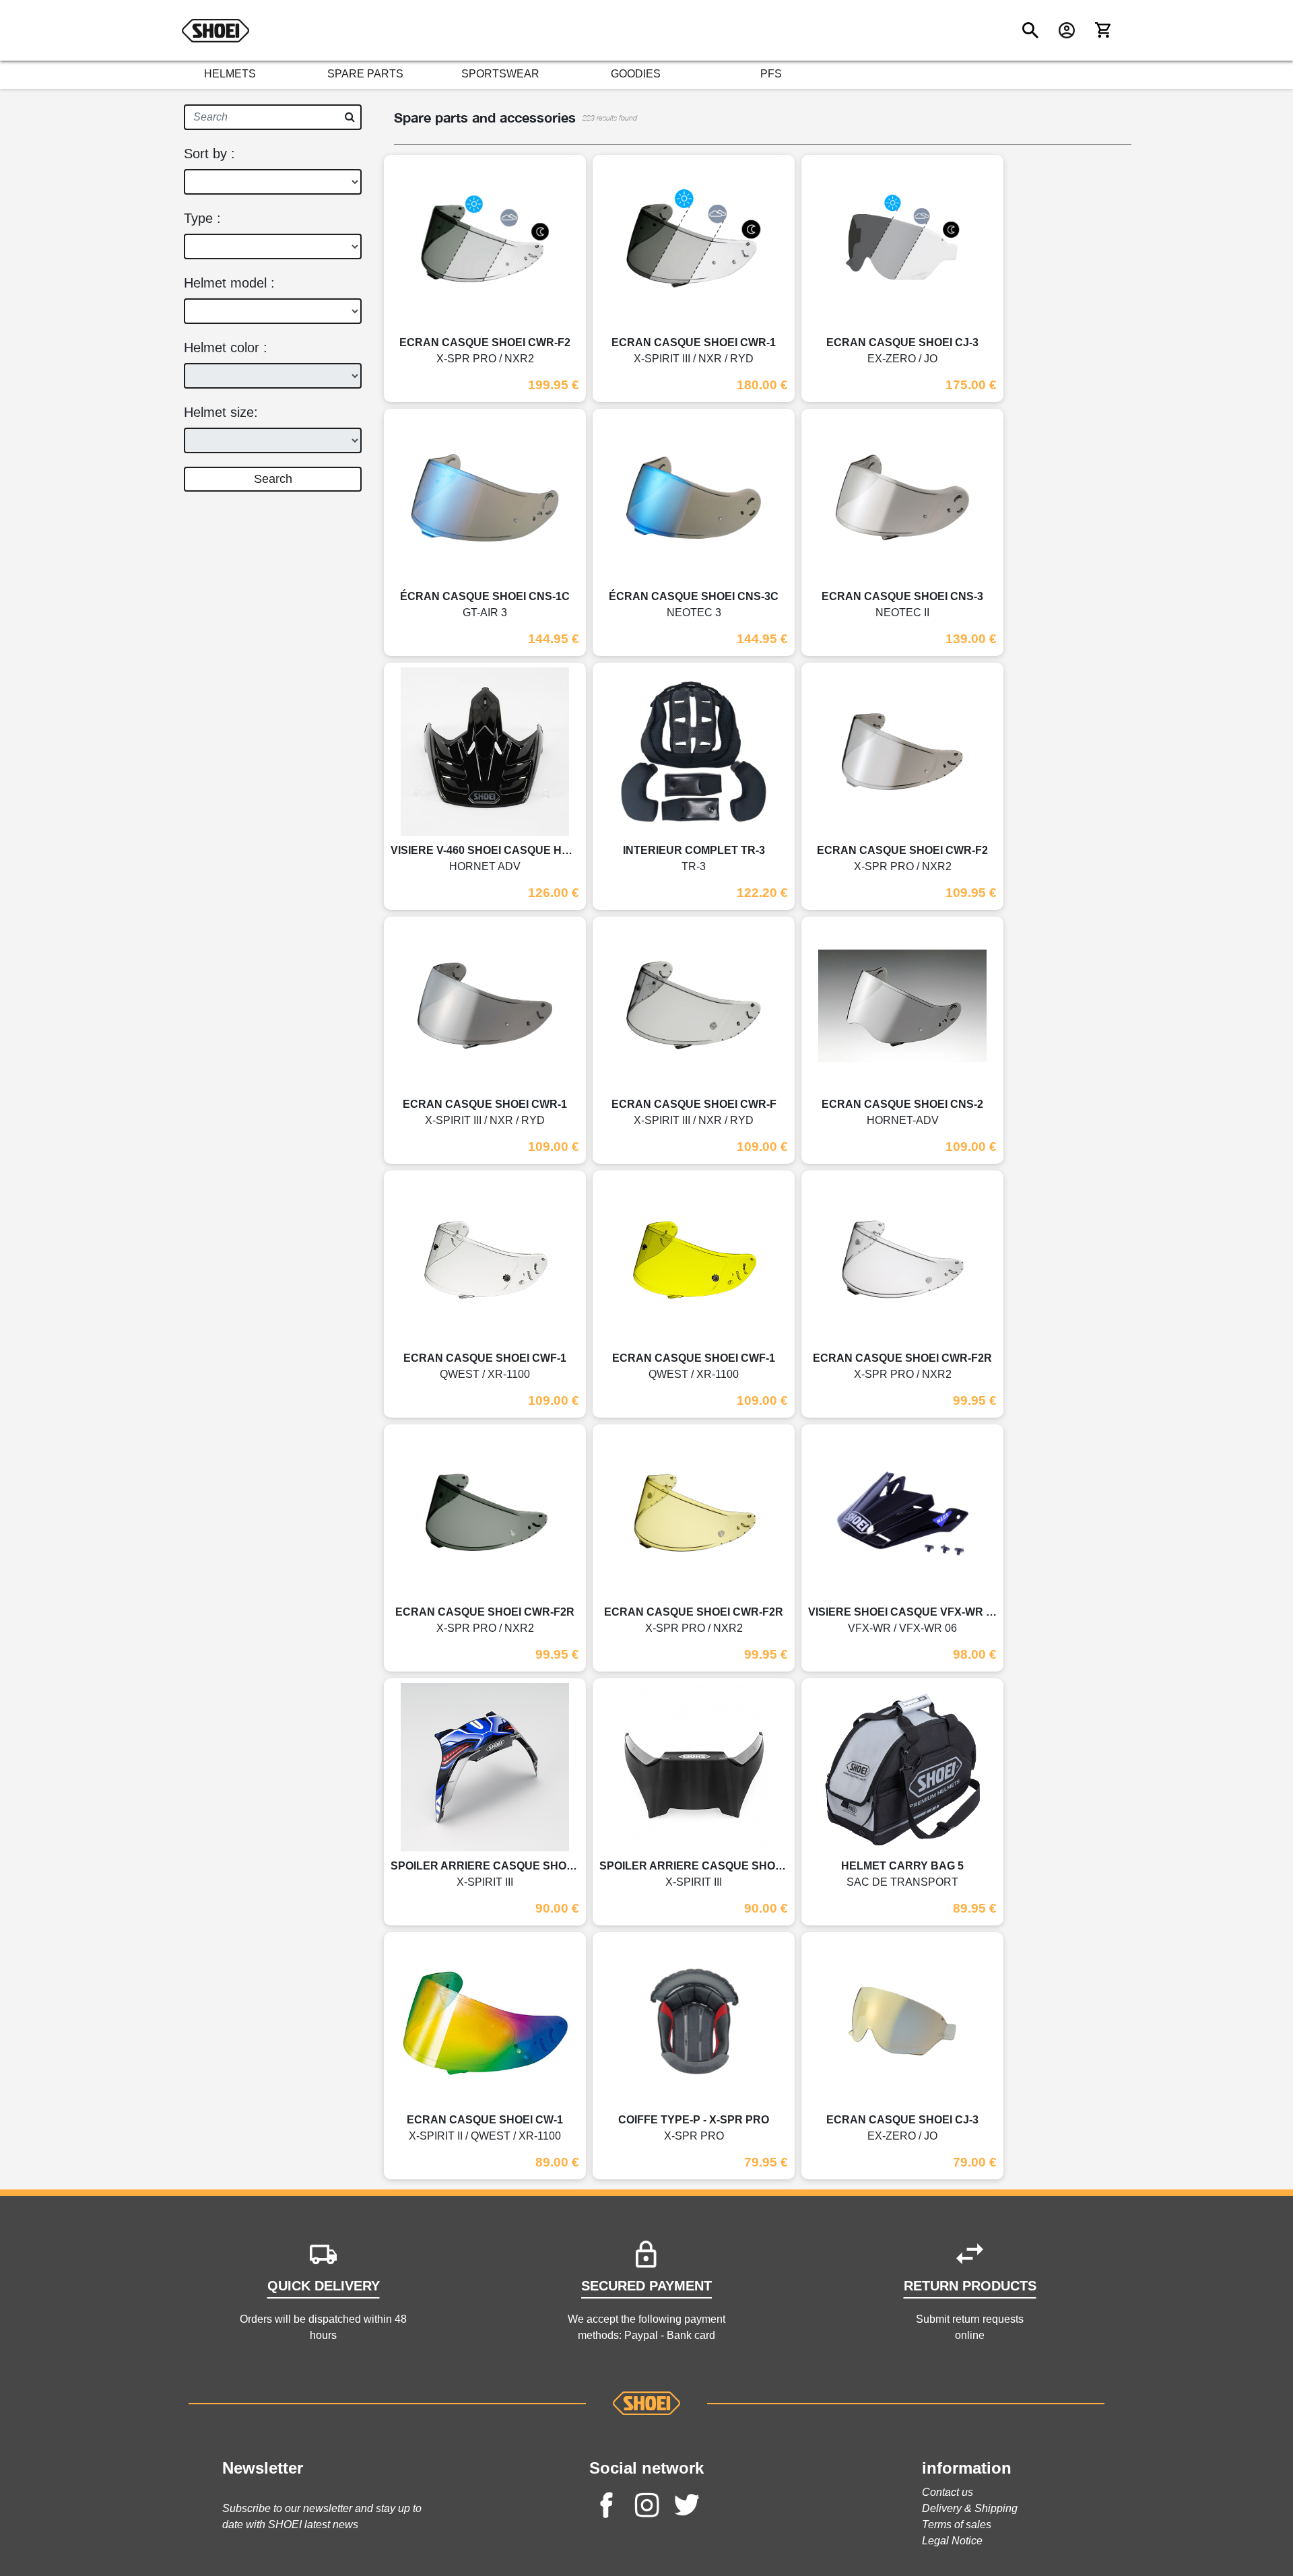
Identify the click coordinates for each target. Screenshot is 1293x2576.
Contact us (948, 2492)
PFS (771, 74)
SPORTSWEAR (500, 74)
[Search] (1030, 30)
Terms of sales (957, 2524)
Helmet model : (229, 283)
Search (273, 479)
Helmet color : (226, 348)
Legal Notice (952, 2541)
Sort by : (209, 154)
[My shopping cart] (1103, 30)
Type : (202, 218)
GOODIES (636, 74)
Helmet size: (221, 412)
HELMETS (230, 74)
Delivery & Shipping (970, 2508)
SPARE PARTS (365, 74)
